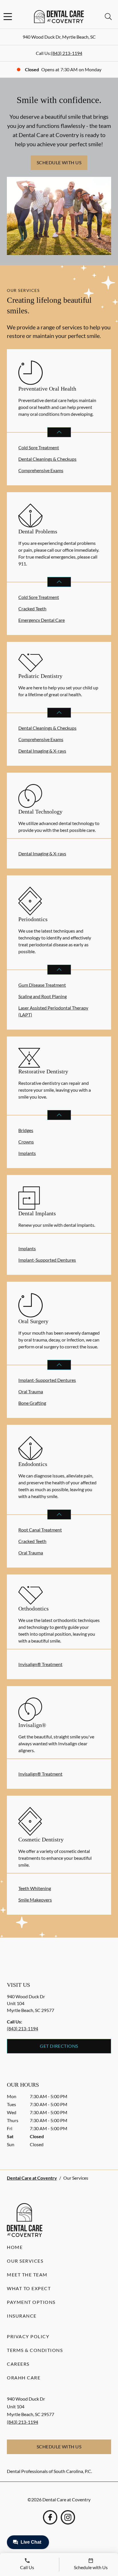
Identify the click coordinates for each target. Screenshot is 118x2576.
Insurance (22, 2316)
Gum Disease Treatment (42, 985)
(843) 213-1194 (67, 53)
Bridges (26, 1130)
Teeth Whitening (35, 1888)
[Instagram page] (68, 2517)
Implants (27, 1153)
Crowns (26, 1142)
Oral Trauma (31, 1391)
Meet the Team (27, 2275)
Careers (18, 2364)
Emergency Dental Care (42, 620)
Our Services (25, 2261)
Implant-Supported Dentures (47, 1260)
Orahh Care (24, 2378)
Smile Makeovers (35, 1900)
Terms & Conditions (35, 2350)
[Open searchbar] (108, 17)
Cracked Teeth (32, 609)
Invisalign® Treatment (40, 1664)
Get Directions (59, 2046)
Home (15, 2247)
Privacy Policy (28, 2336)
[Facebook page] (50, 2517)
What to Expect (29, 2288)
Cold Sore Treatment (39, 447)
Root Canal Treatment (40, 1530)
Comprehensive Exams (41, 470)
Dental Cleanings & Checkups (47, 459)
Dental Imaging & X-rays (42, 751)
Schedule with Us (59, 162)
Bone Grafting (32, 1403)
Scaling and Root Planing (43, 996)
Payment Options (31, 2302)
